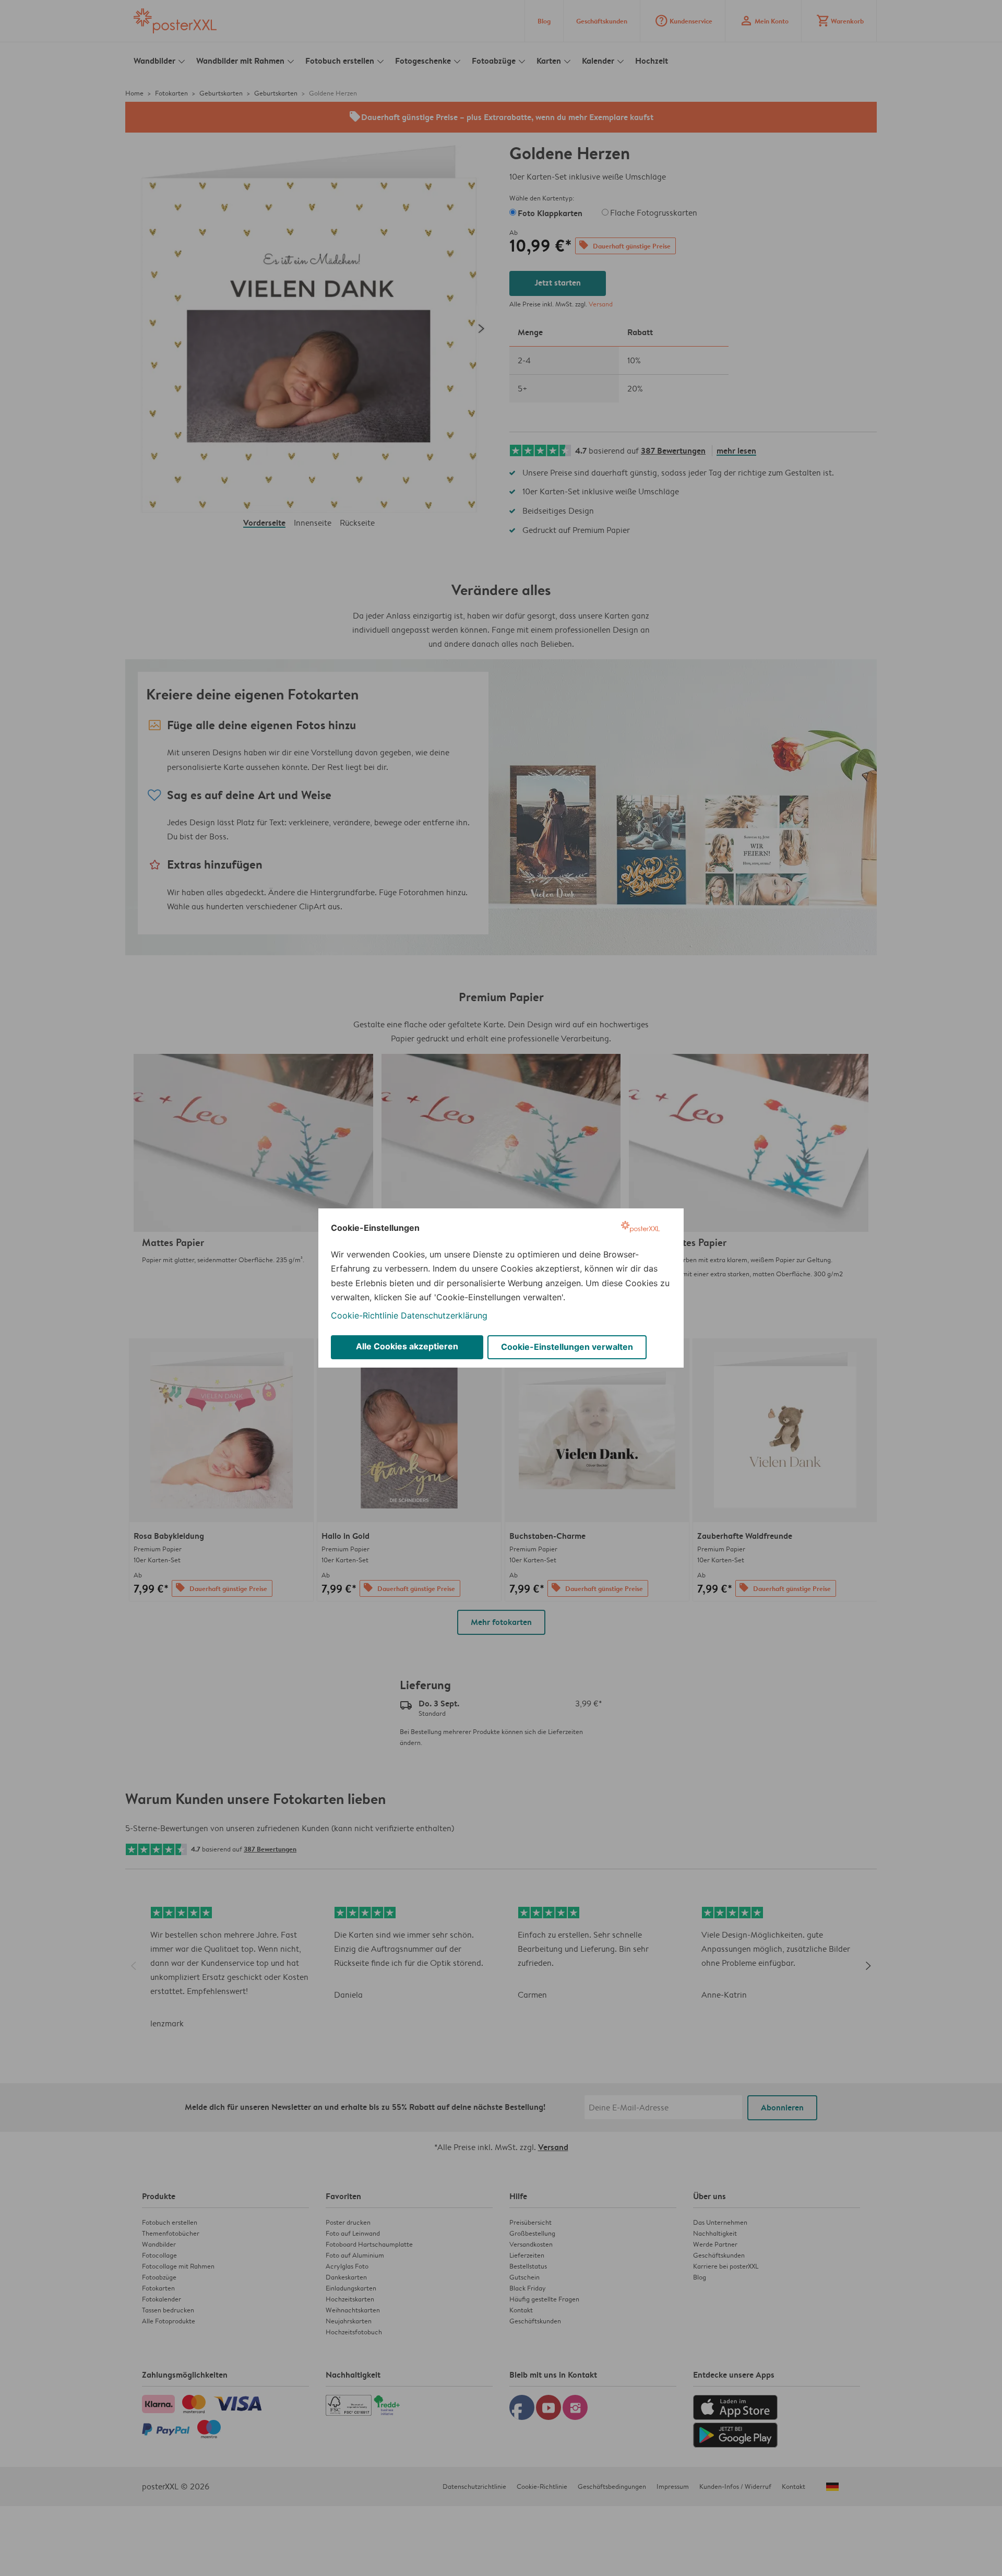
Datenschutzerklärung (444, 1315)
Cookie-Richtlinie (365, 1315)
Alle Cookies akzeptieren (407, 1346)
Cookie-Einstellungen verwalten (567, 1347)
